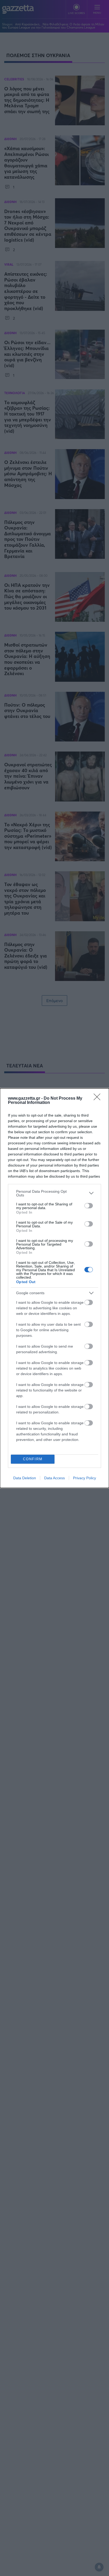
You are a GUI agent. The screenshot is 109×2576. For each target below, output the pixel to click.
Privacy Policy (85, 1478)
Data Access (54, 1478)
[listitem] (54, 1193)
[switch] (89, 1206)
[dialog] (54, 1288)
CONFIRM (33, 1459)
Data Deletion (25, 1478)
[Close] (99, 1099)
